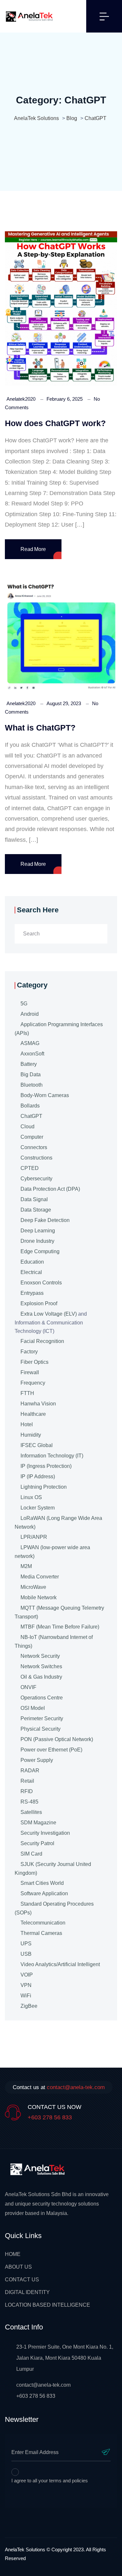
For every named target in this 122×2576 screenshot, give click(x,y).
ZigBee (29, 2006)
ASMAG (30, 1043)
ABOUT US (18, 2267)
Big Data (31, 1074)
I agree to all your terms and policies (50, 2481)
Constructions (36, 1158)
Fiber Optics (34, 1362)
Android (30, 1014)
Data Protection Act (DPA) (50, 1189)
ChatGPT (31, 1116)
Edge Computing (40, 1251)
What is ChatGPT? (40, 728)
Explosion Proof (39, 1303)
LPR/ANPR (34, 1537)
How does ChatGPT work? (55, 423)
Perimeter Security (42, 1718)
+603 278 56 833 (50, 2117)
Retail (27, 1781)
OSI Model (33, 1708)
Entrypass (32, 1293)
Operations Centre (42, 1698)
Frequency (33, 1383)
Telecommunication (43, 1923)
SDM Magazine (38, 1823)
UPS (26, 1944)
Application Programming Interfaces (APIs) (59, 1029)
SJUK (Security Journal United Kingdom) (53, 1869)
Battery (29, 1064)
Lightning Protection (44, 1487)
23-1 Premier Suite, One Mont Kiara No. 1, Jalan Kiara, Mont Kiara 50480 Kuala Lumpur (65, 2358)
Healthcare (33, 1414)
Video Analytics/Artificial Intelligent (60, 1964)
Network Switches (41, 1666)
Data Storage (36, 1210)
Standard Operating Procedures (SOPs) (54, 1908)
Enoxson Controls (41, 1283)
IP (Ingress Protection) (46, 1466)
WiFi (26, 1996)
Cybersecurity (36, 1179)
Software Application (44, 1893)
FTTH (27, 1393)
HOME (13, 2254)
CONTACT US (22, 2280)
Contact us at (59, 2087)
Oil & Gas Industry (41, 1677)
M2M (26, 1566)
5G (24, 1004)
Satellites (31, 1812)
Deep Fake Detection (45, 1220)
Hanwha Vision (38, 1404)
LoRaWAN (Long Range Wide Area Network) (58, 1523)
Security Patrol (37, 1843)
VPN (26, 1985)
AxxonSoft (32, 1054)
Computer (32, 1137)
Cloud (27, 1127)
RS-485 (29, 1802)
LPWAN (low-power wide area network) (52, 1552)
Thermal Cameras (41, 1933)
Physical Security (41, 1729)
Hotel (27, 1424)
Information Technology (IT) (52, 1456)
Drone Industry (37, 1241)
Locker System (38, 1508)
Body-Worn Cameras (45, 1095)
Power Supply (37, 1760)
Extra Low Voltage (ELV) (49, 1314)
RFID (27, 1791)
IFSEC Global (37, 1445)
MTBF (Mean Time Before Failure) (60, 1627)
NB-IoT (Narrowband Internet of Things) (54, 1642)
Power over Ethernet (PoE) (51, 1750)
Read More (33, 549)
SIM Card (31, 1854)
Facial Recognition (42, 1341)
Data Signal (34, 1199)
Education (32, 1262)
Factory (29, 1352)
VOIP (27, 1975)
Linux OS (31, 1497)
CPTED (30, 1168)
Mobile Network (39, 1597)
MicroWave (33, 1587)
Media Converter (40, 1577)
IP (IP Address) (38, 1476)
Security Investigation (45, 1833)
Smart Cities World (42, 1883)
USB (26, 1954)
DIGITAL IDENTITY (27, 2292)
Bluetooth (32, 1085)
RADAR (30, 1771)
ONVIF (28, 1687)
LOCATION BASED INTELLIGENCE (47, 2305)
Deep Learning (38, 1231)
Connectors (34, 1147)
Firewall (30, 1372)
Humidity (31, 1435)
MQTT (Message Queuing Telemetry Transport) (59, 1612)
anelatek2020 (21, 399)
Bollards (30, 1106)
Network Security (40, 1656)
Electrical (31, 1272)
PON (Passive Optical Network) (57, 1739)
